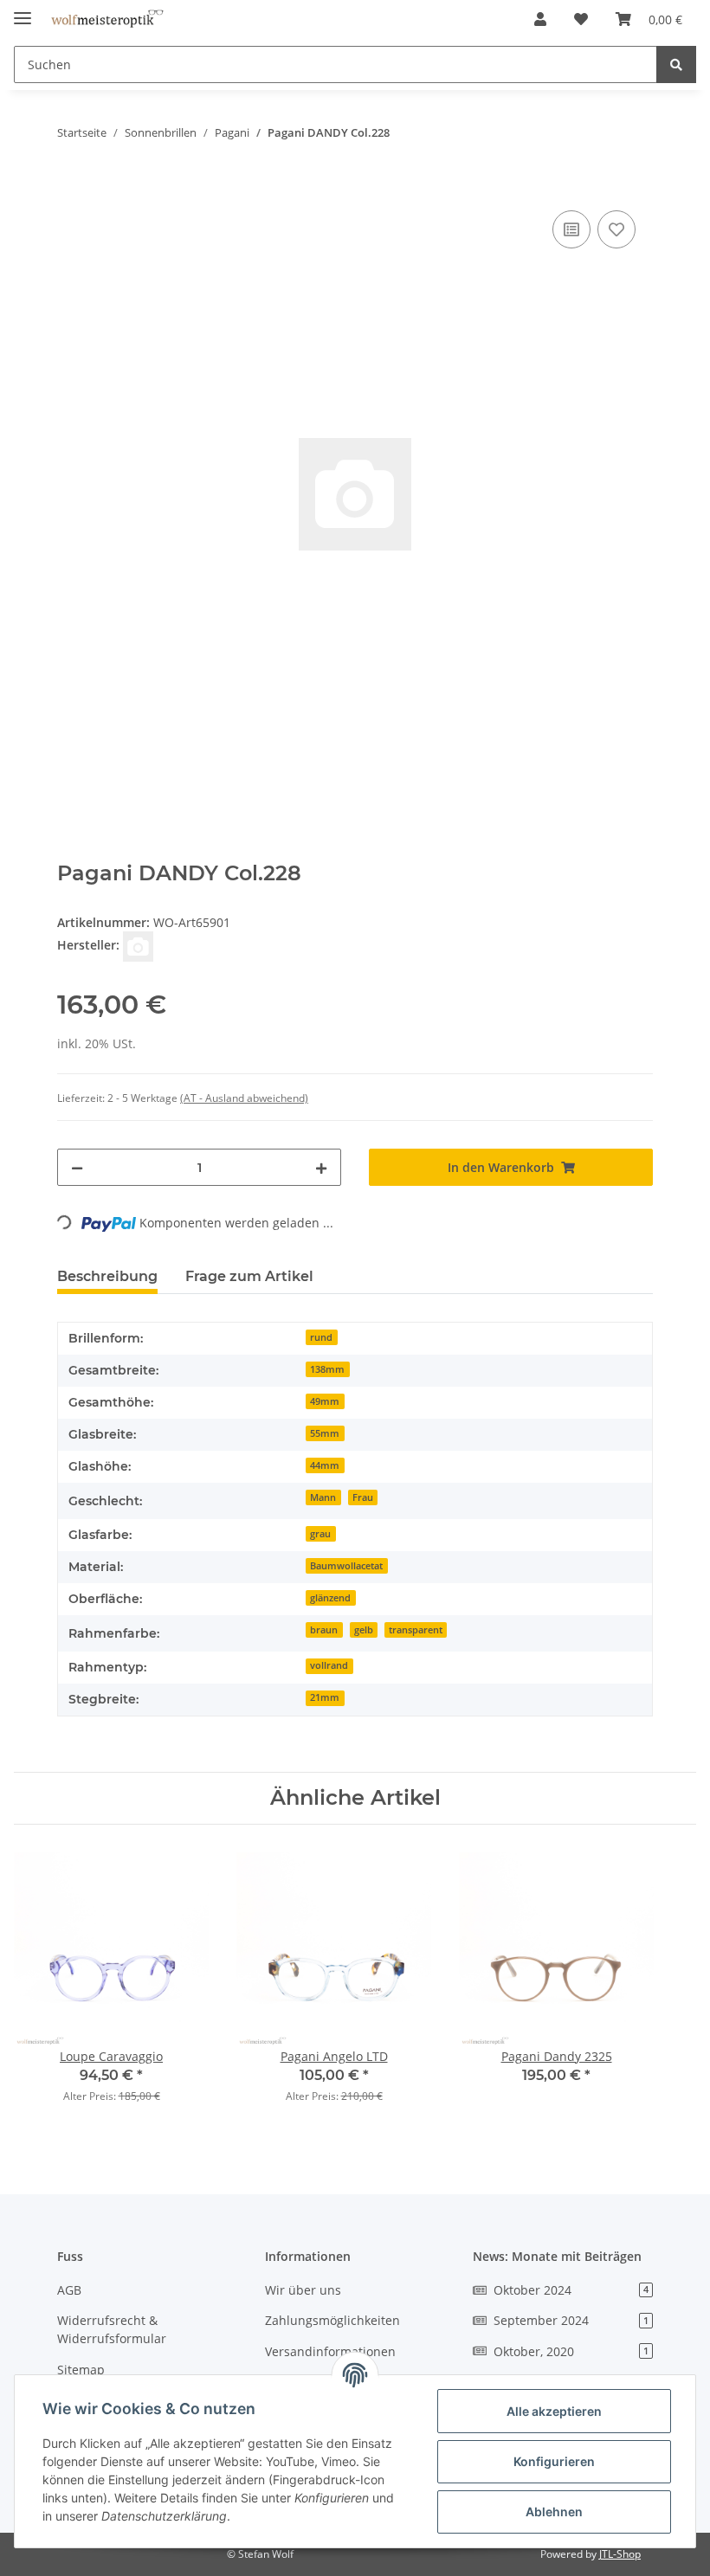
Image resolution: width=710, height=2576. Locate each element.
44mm (325, 1465)
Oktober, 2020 (571, 2351)
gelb (364, 1630)
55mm (325, 1433)
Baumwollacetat (346, 1566)
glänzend (330, 1598)
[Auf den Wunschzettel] (616, 229)
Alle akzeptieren (554, 2411)
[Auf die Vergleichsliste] (571, 229)
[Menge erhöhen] (321, 1167)
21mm (325, 1697)
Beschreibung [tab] (107, 1276)
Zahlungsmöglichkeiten (332, 2320)
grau (320, 1534)
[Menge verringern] (77, 1167)
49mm (325, 1401)
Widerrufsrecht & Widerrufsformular (112, 2329)
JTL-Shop (620, 2554)
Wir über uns (303, 2290)
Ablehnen (554, 2512)
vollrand (329, 1665)
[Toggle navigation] (23, 11)
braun (324, 1630)
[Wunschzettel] (581, 19)
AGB (69, 2290)
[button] (540, 19)
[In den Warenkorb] (71, 187)
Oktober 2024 (571, 2290)
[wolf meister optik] (107, 19)
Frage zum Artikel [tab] (249, 1276)
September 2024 (571, 2320)
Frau (363, 1497)
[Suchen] (676, 64)
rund (321, 1337)
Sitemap (81, 2370)
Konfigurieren (554, 2461)
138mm (327, 1369)
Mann (323, 1497)
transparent (416, 1630)
